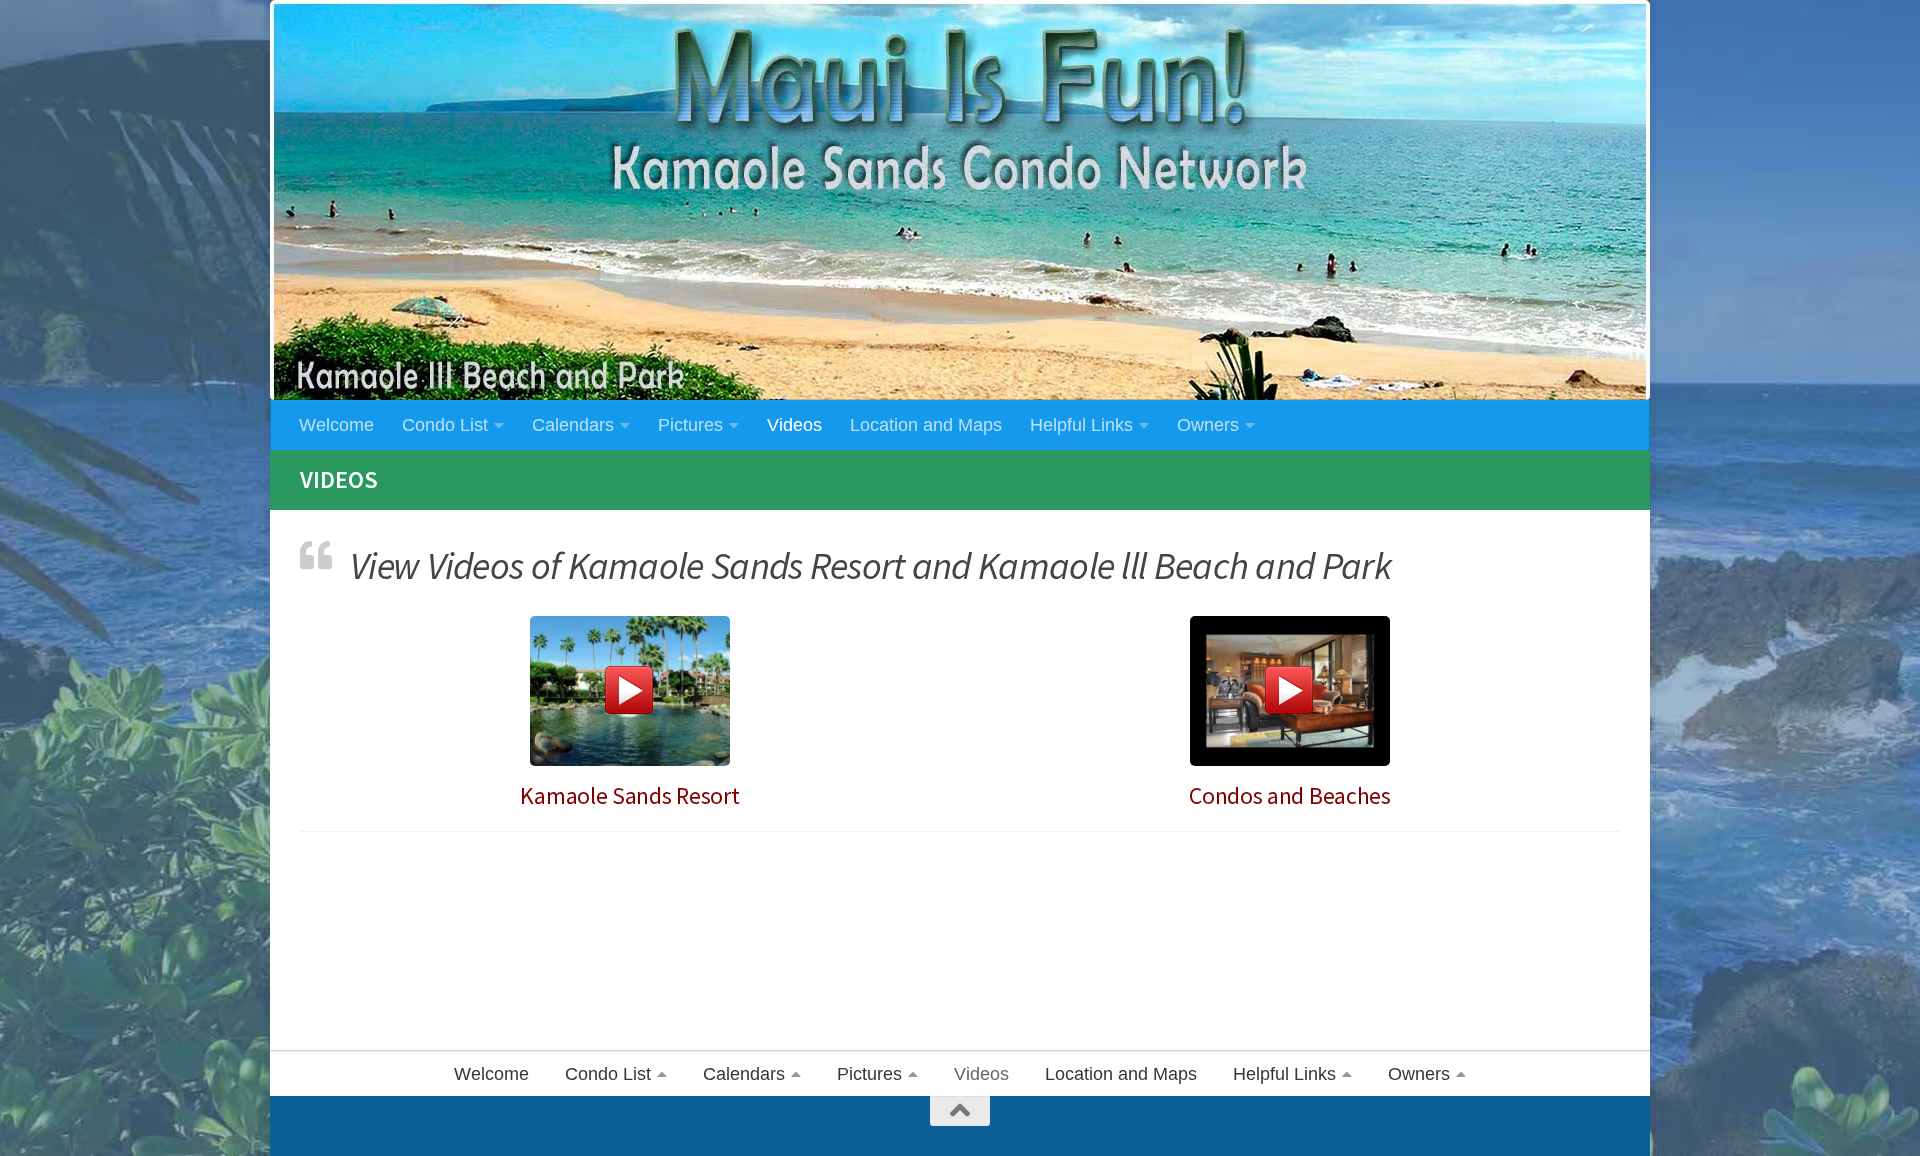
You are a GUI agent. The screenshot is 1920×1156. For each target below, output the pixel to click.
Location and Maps (926, 425)
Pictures (690, 425)
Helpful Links (1081, 425)
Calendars (573, 425)
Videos (794, 425)
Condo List (445, 425)
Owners (1208, 425)
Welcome (336, 425)
